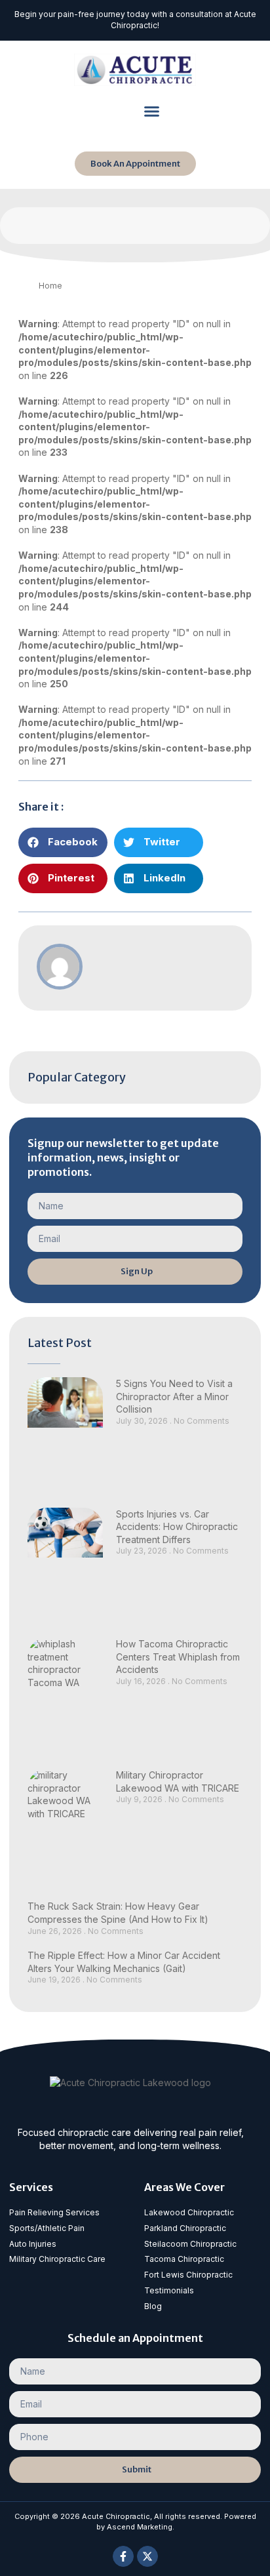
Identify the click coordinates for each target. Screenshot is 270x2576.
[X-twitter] (147, 2556)
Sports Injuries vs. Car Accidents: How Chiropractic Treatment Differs (177, 1527)
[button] (151, 111)
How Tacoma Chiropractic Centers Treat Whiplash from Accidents (178, 1657)
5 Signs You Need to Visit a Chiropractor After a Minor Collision (174, 1396)
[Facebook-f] (123, 2556)
